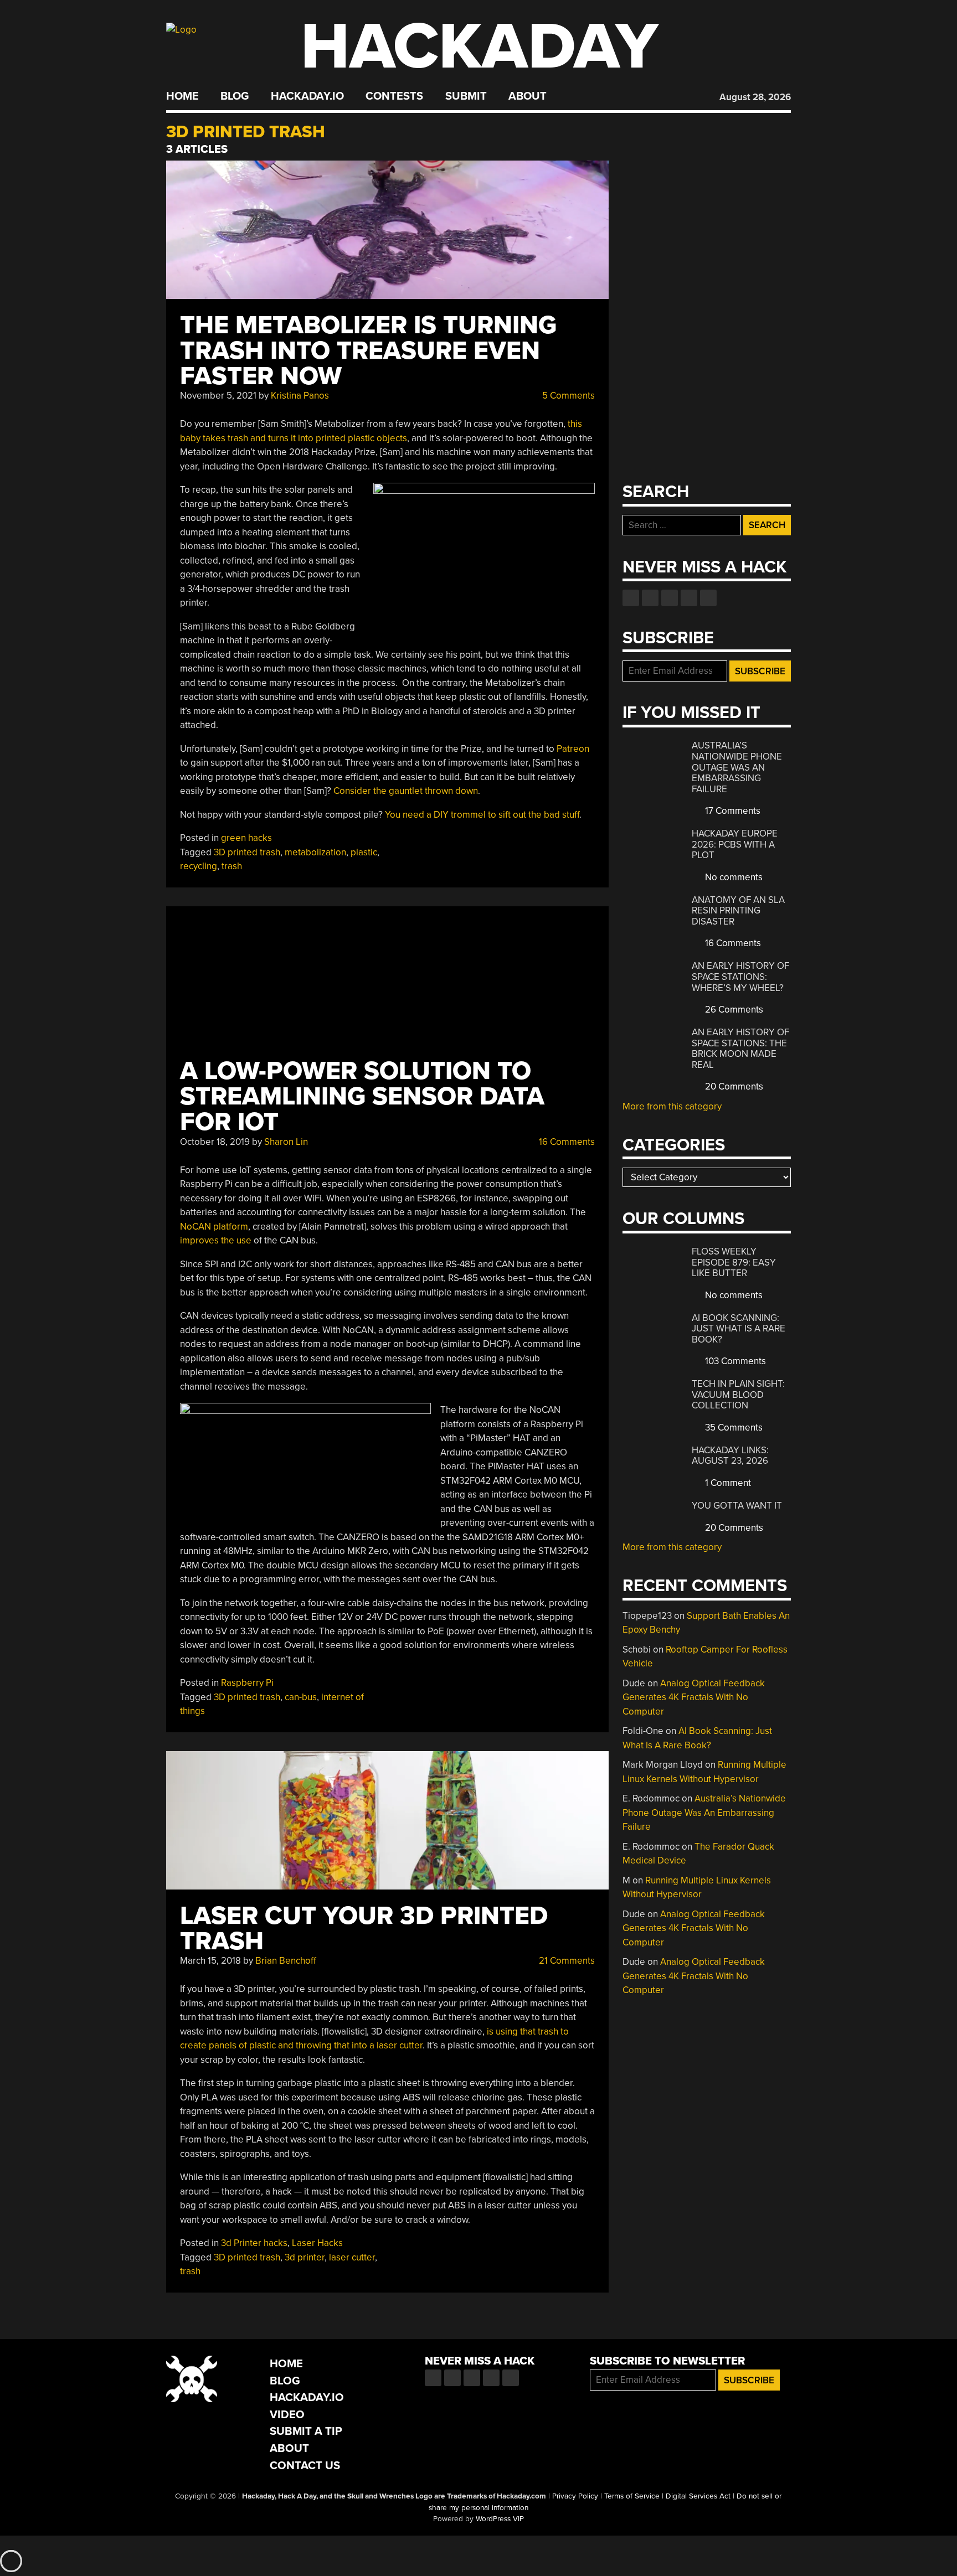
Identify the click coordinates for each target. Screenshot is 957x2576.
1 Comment (727, 1483)
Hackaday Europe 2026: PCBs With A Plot (735, 844)
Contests (394, 96)
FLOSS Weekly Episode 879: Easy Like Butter (734, 1262)
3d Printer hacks (254, 2243)
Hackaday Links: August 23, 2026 (730, 1456)
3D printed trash (247, 852)
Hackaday (480, 47)
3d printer (305, 2257)
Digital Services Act (698, 2496)
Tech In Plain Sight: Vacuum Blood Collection (738, 1395)
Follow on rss (689, 598)
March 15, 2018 (210, 1961)
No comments (733, 877)
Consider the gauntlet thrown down (406, 791)
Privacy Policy (575, 2496)
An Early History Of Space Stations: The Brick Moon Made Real (740, 1049)
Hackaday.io (307, 96)
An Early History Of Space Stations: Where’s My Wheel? (740, 977)
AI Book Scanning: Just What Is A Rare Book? (739, 1329)
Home (182, 96)
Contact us (708, 598)
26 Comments (733, 1010)
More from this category (672, 1106)
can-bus (301, 1697)
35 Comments (733, 1428)
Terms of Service (632, 2496)
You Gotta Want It (737, 1506)
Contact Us (305, 2466)
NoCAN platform (214, 1227)
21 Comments (566, 1961)
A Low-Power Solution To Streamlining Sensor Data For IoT (362, 1096)
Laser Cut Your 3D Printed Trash (364, 1929)
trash (232, 866)
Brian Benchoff (286, 1961)
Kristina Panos (300, 396)
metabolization (315, 852)
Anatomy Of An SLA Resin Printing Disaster (738, 911)
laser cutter (352, 2257)
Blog (235, 96)
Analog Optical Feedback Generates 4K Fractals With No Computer (694, 1697)
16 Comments (566, 1142)
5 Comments (567, 396)
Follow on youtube (670, 598)
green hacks (246, 838)
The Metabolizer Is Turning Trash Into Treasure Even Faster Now (368, 351)
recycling (199, 866)
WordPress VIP (500, 2519)
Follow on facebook (631, 598)
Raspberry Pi (247, 1683)
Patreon (573, 749)
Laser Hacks (317, 2243)
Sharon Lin (286, 1142)
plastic (364, 852)
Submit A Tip (306, 2431)
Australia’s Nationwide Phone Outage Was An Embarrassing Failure (737, 767)
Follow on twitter (650, 598)
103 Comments (734, 1361)
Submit (466, 96)
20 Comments (733, 1086)
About (528, 96)
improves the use (216, 1240)
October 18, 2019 (215, 1142)
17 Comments (732, 811)
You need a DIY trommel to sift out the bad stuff (482, 815)
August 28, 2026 (755, 97)
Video (287, 2415)
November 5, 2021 (218, 396)
